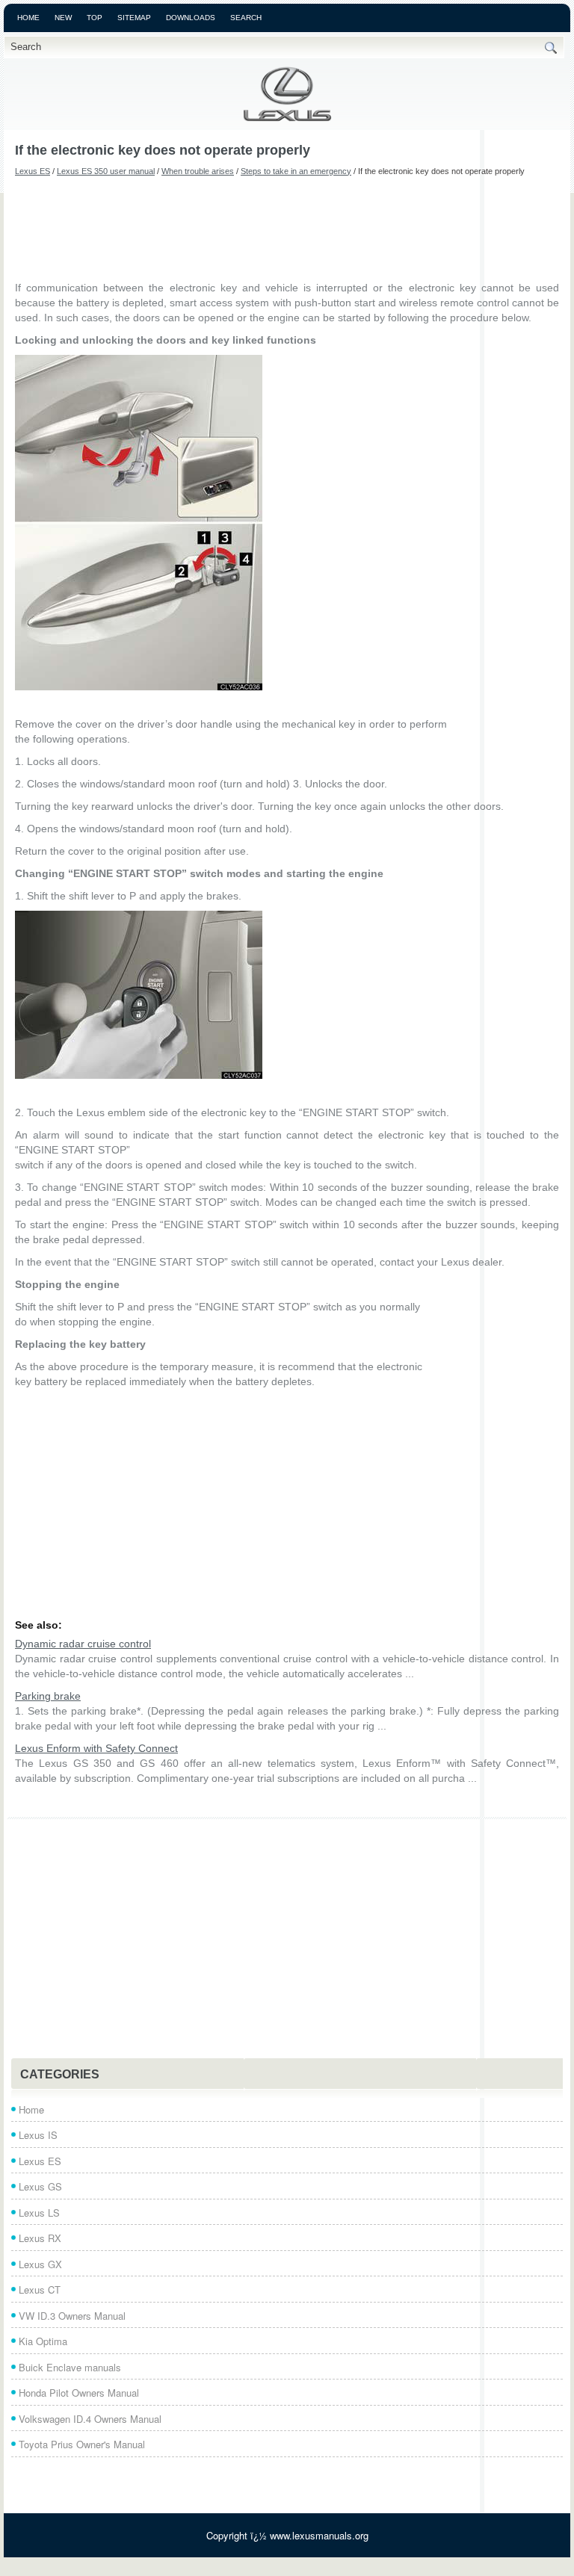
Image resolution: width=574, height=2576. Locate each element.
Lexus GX (40, 2264)
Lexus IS (38, 2135)
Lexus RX (40, 2238)
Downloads (191, 18)
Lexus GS (40, 2186)
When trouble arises (198, 171)
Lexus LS (39, 2213)
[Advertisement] (287, 228)
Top (95, 18)
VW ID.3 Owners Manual (72, 2316)
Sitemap (134, 18)
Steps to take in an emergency (296, 171)
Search (246, 18)
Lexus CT (40, 2289)
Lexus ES (33, 171)
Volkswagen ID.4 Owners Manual (90, 2419)
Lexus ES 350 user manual (106, 171)
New (63, 18)
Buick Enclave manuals (70, 2367)
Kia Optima (43, 2341)
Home (28, 18)
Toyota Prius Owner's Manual (82, 2444)
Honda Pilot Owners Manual (79, 2393)
